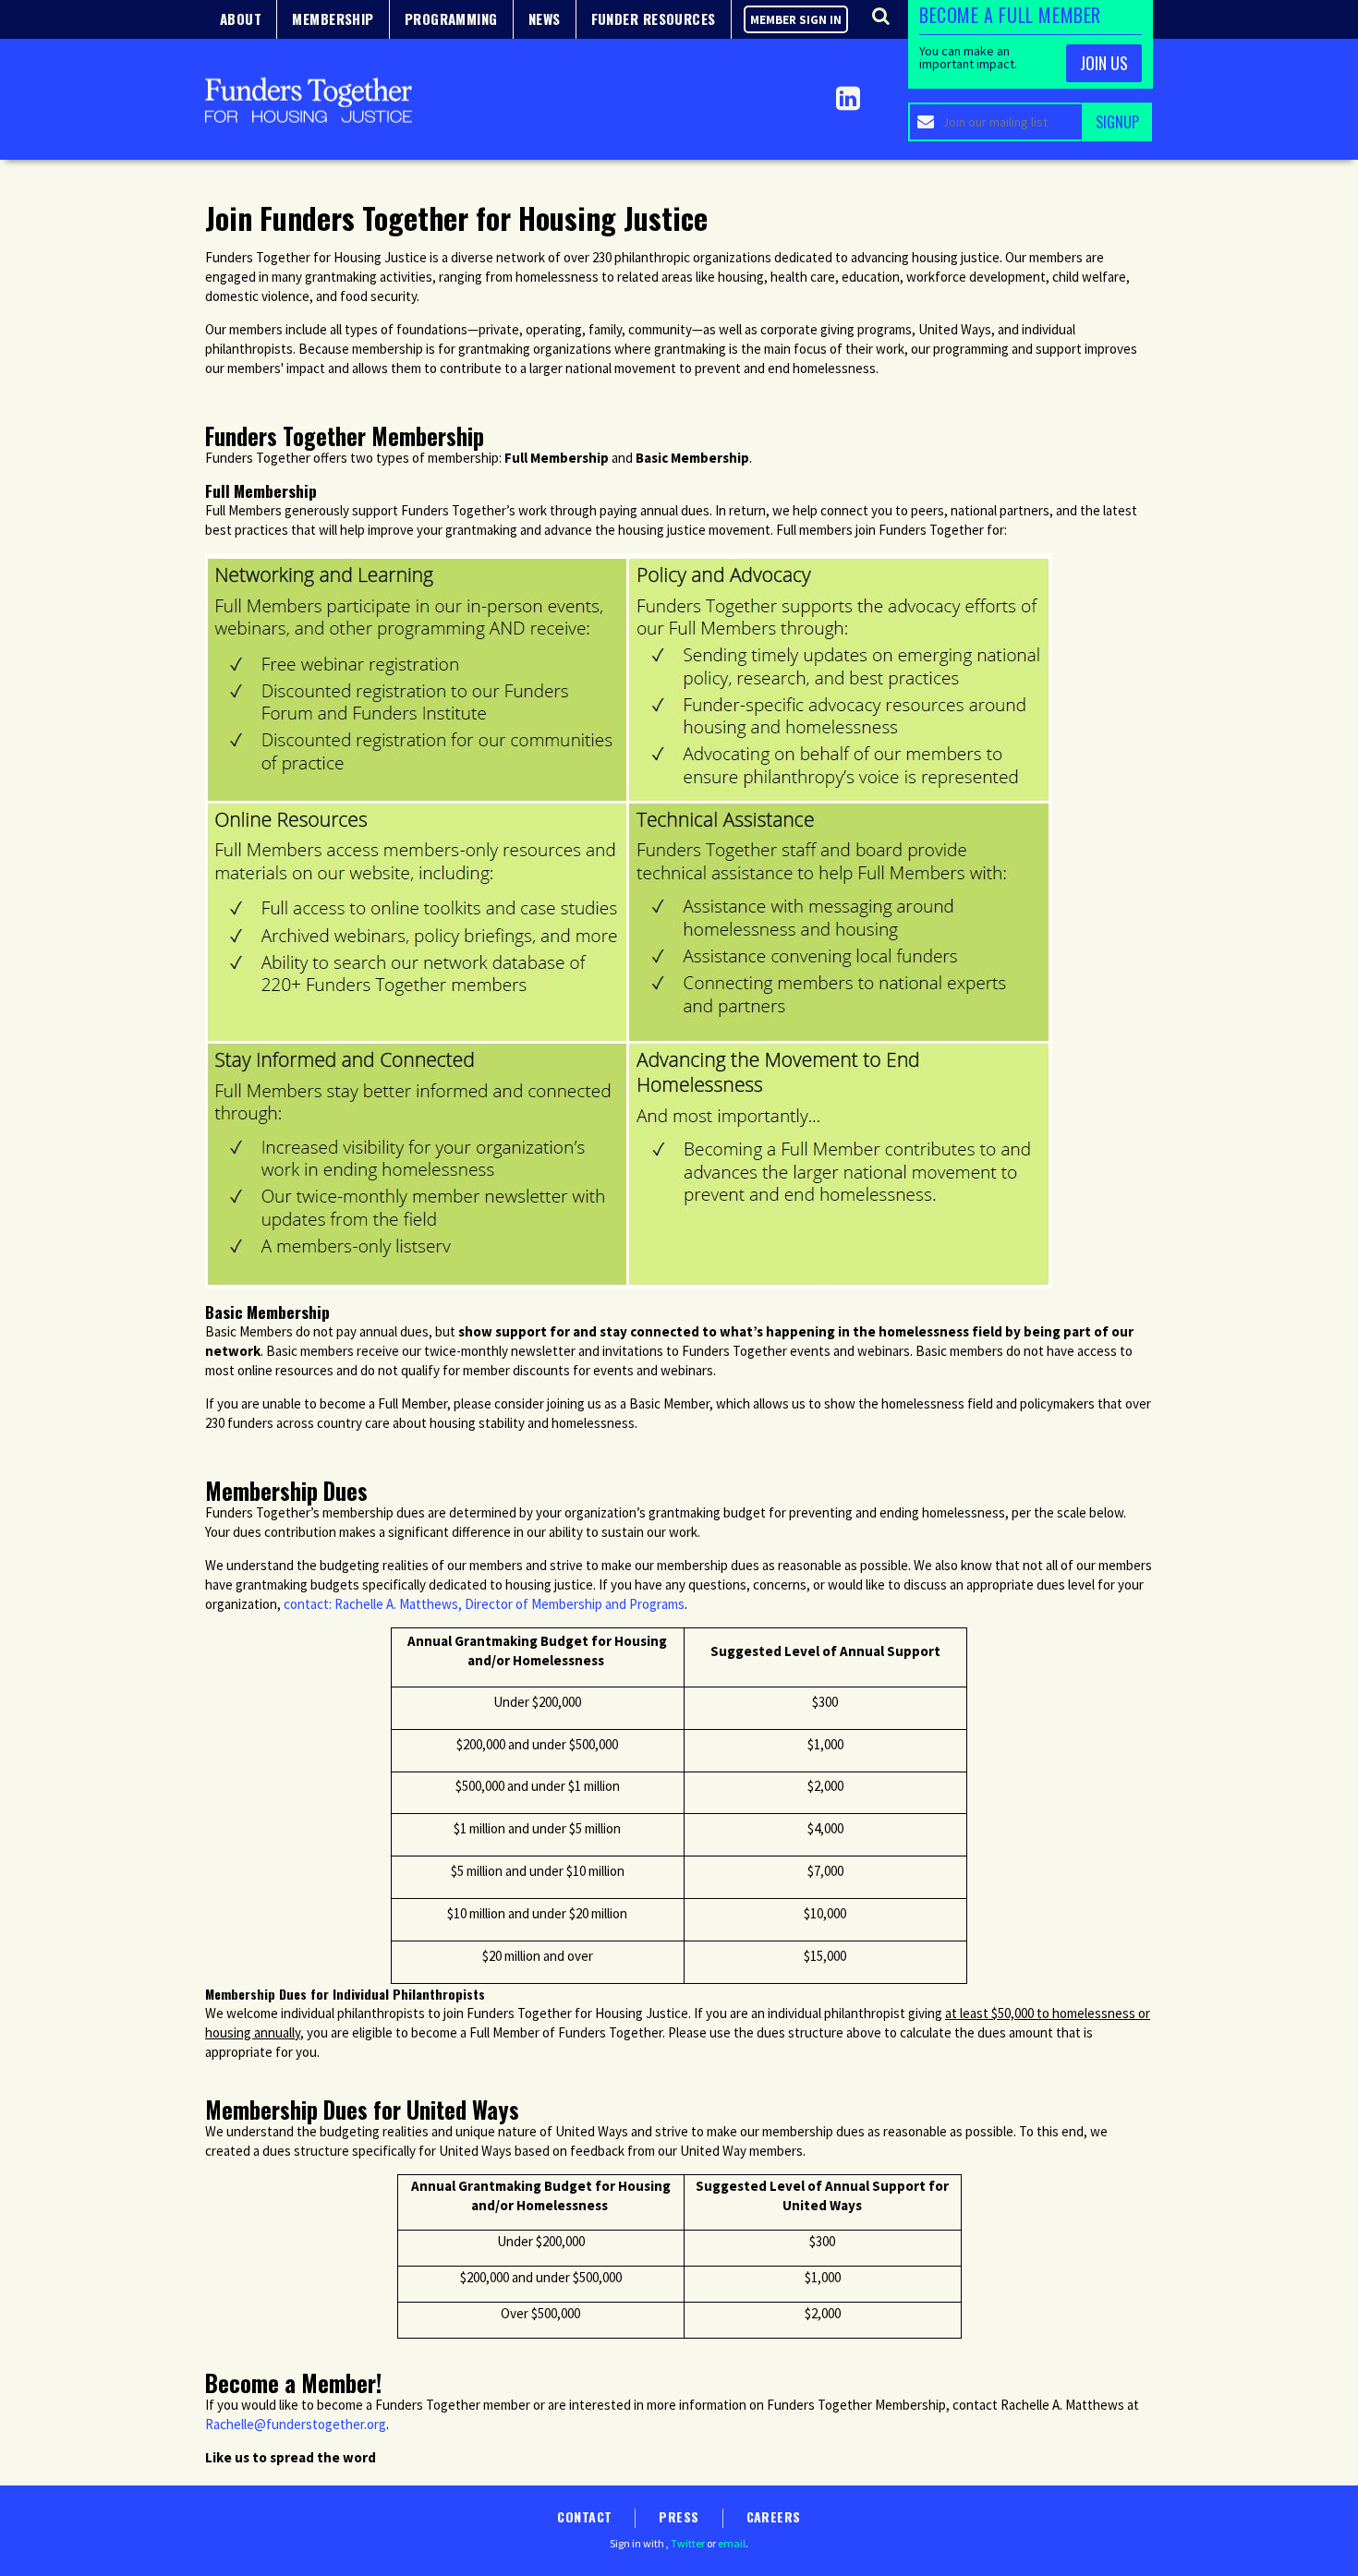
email (732, 2543)
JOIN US (1104, 63)
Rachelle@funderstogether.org (296, 2424)
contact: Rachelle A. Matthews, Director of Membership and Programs (484, 1604)
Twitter (688, 2543)
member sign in (796, 20)
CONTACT (584, 2516)
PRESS (679, 2516)
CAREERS (774, 2516)
